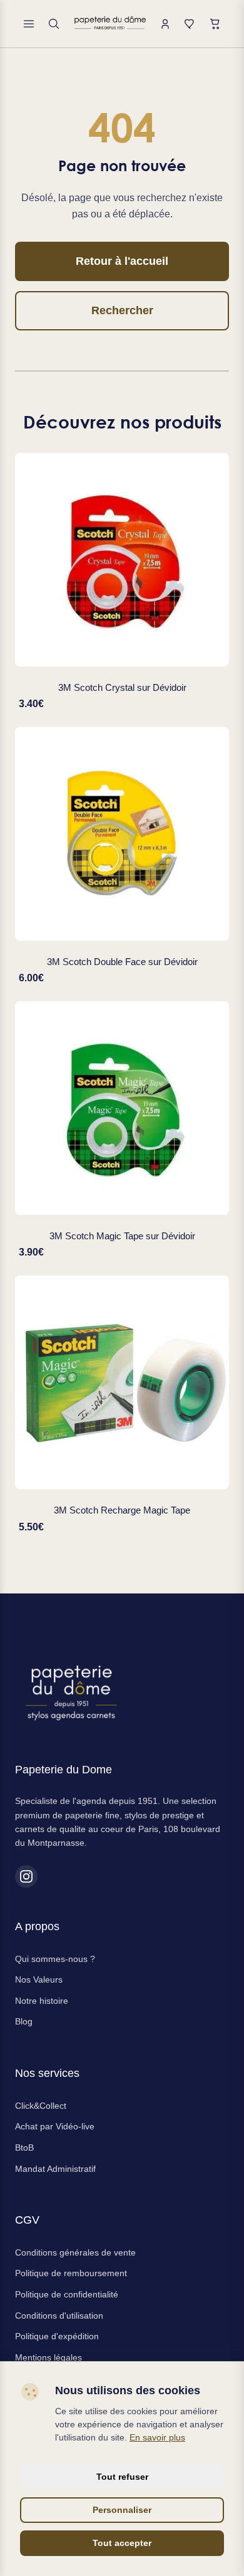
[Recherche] (54, 24)
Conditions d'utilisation (59, 2316)
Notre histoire (42, 2001)
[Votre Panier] (215, 24)
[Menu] (29, 24)
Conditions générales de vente (75, 2252)
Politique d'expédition (57, 2336)
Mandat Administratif (55, 2169)
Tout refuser (122, 2477)
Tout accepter (122, 2543)
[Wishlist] (190, 24)
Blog (24, 2021)
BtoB (24, 2147)
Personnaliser (122, 2510)
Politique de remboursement (71, 2273)
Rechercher (122, 310)
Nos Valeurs (39, 1979)
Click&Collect (41, 2106)
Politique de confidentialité (67, 2294)
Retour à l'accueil (122, 261)
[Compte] (165, 24)
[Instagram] (26, 1876)
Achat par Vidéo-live (55, 2126)
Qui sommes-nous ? (55, 1959)
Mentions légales (48, 2357)
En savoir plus (157, 2437)
